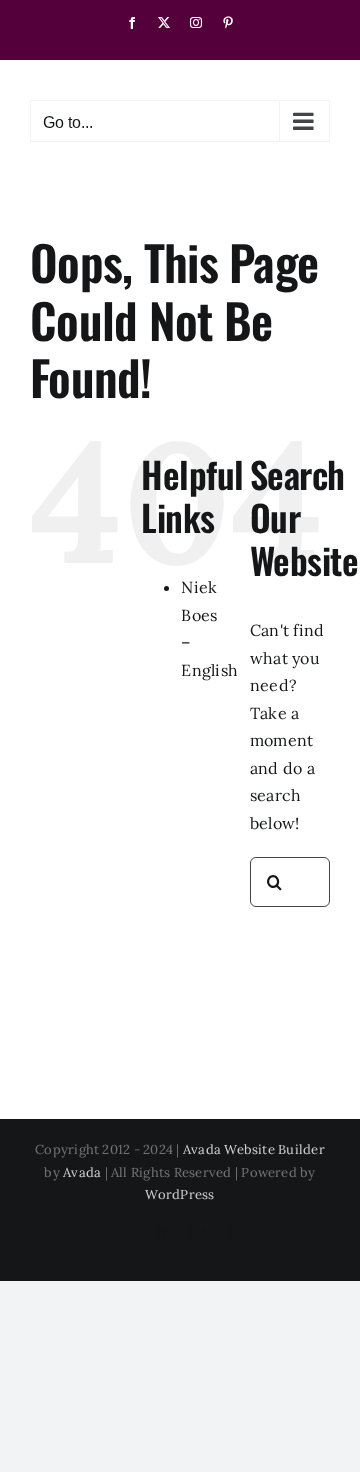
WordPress (179, 1194)
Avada (82, 1172)
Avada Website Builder (254, 1149)
